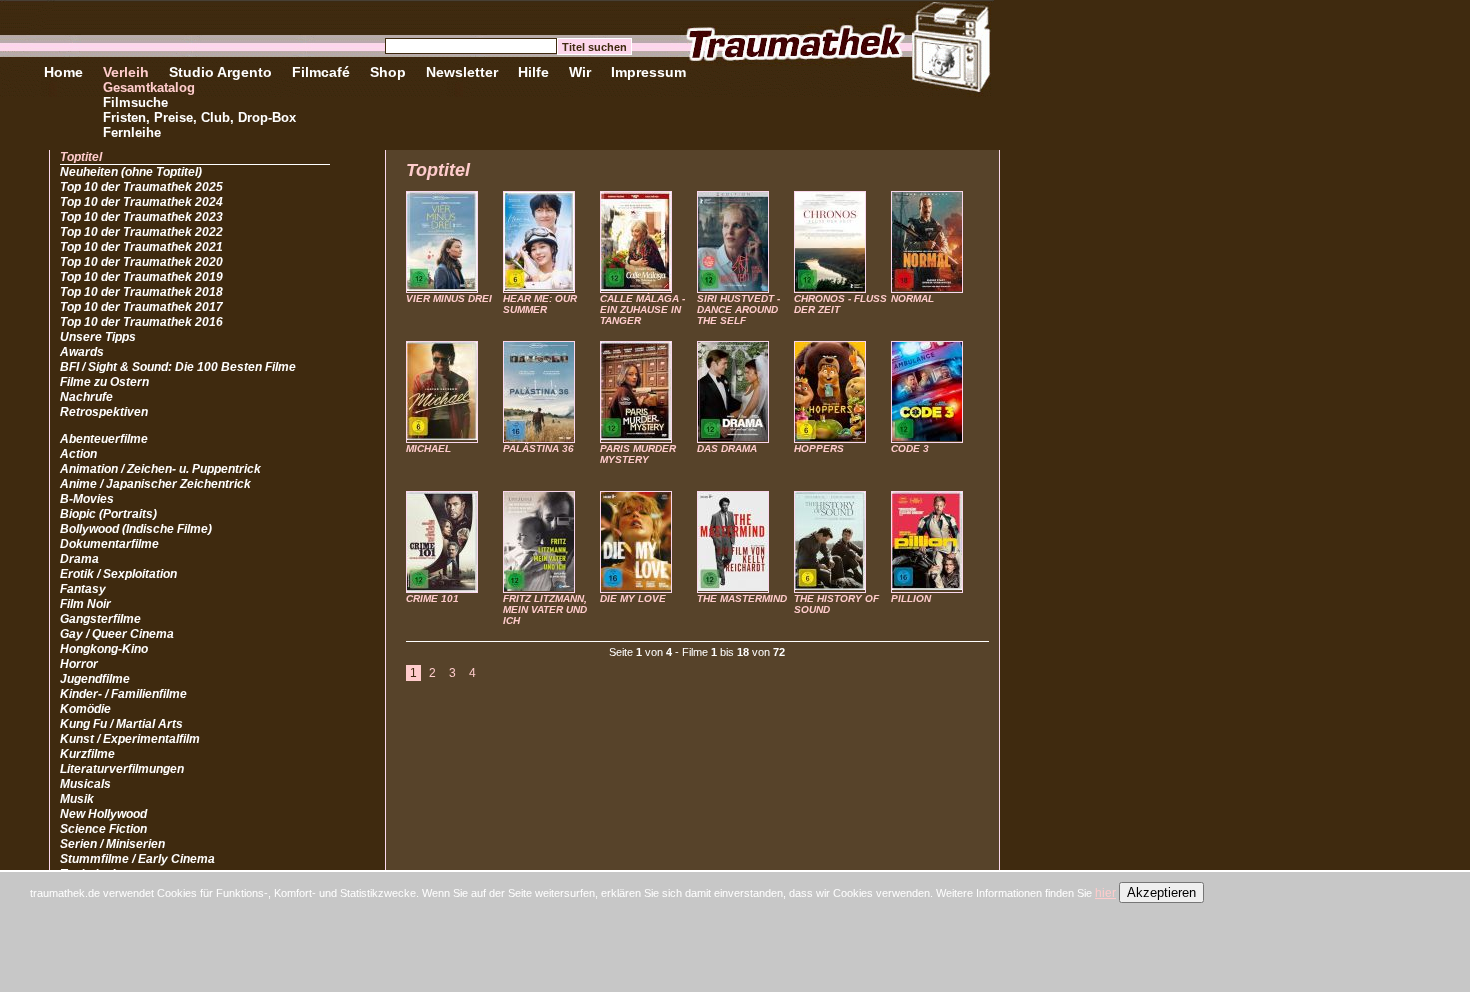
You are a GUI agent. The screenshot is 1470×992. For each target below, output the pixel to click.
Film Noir (85, 604)
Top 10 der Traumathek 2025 (141, 187)
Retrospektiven (104, 412)
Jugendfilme (95, 679)
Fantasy (83, 589)
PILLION (911, 598)
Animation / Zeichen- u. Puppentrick (160, 469)
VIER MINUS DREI (449, 298)
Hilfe (533, 72)
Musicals (85, 784)
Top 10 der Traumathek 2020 (141, 262)
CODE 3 (910, 448)
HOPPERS (819, 448)
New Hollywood (103, 814)
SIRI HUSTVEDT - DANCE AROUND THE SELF (738, 309)
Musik (77, 799)
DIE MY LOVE (633, 598)
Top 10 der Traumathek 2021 (141, 247)
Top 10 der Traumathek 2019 (141, 277)
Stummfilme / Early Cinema (137, 859)
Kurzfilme (87, 754)
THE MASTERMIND (742, 598)
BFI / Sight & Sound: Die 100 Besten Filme (178, 367)
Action (78, 454)
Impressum (648, 72)
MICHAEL (428, 448)
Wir (580, 72)
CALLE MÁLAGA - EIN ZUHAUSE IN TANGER (642, 309)
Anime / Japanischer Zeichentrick (155, 484)
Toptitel (81, 157)
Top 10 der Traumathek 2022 (141, 232)
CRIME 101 (432, 598)
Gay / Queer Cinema (117, 634)
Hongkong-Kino (104, 649)
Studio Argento (220, 72)
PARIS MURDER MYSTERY (638, 454)
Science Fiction (103, 829)
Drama (79, 559)
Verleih (126, 72)
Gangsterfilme (100, 619)
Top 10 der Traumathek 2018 (141, 292)
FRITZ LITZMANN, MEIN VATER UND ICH (545, 609)
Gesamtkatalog (149, 87)
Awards (82, 352)
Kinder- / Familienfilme (123, 694)
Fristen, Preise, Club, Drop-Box (199, 117)
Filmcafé (321, 72)
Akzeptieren (1161, 892)
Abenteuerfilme (104, 439)
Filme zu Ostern (104, 382)
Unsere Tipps (98, 337)
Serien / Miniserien (112, 844)
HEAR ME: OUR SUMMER (540, 304)
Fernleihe (132, 132)
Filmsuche (135, 102)
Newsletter (462, 72)
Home (63, 72)
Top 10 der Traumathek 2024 (141, 202)
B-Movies (87, 499)
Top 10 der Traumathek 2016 (141, 322)
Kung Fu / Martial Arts (121, 724)
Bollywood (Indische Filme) (136, 529)
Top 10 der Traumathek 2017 (141, 307)
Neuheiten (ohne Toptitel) (131, 172)
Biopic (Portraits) (108, 514)
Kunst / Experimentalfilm (130, 739)
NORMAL (912, 298)
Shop (388, 72)
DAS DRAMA (727, 448)
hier (1105, 893)
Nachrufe (86, 397)
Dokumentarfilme (109, 544)
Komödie (85, 709)
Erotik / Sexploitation (118, 574)
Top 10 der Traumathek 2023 (141, 217)
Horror (79, 664)
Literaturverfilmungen (122, 769)
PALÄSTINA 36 (538, 448)
